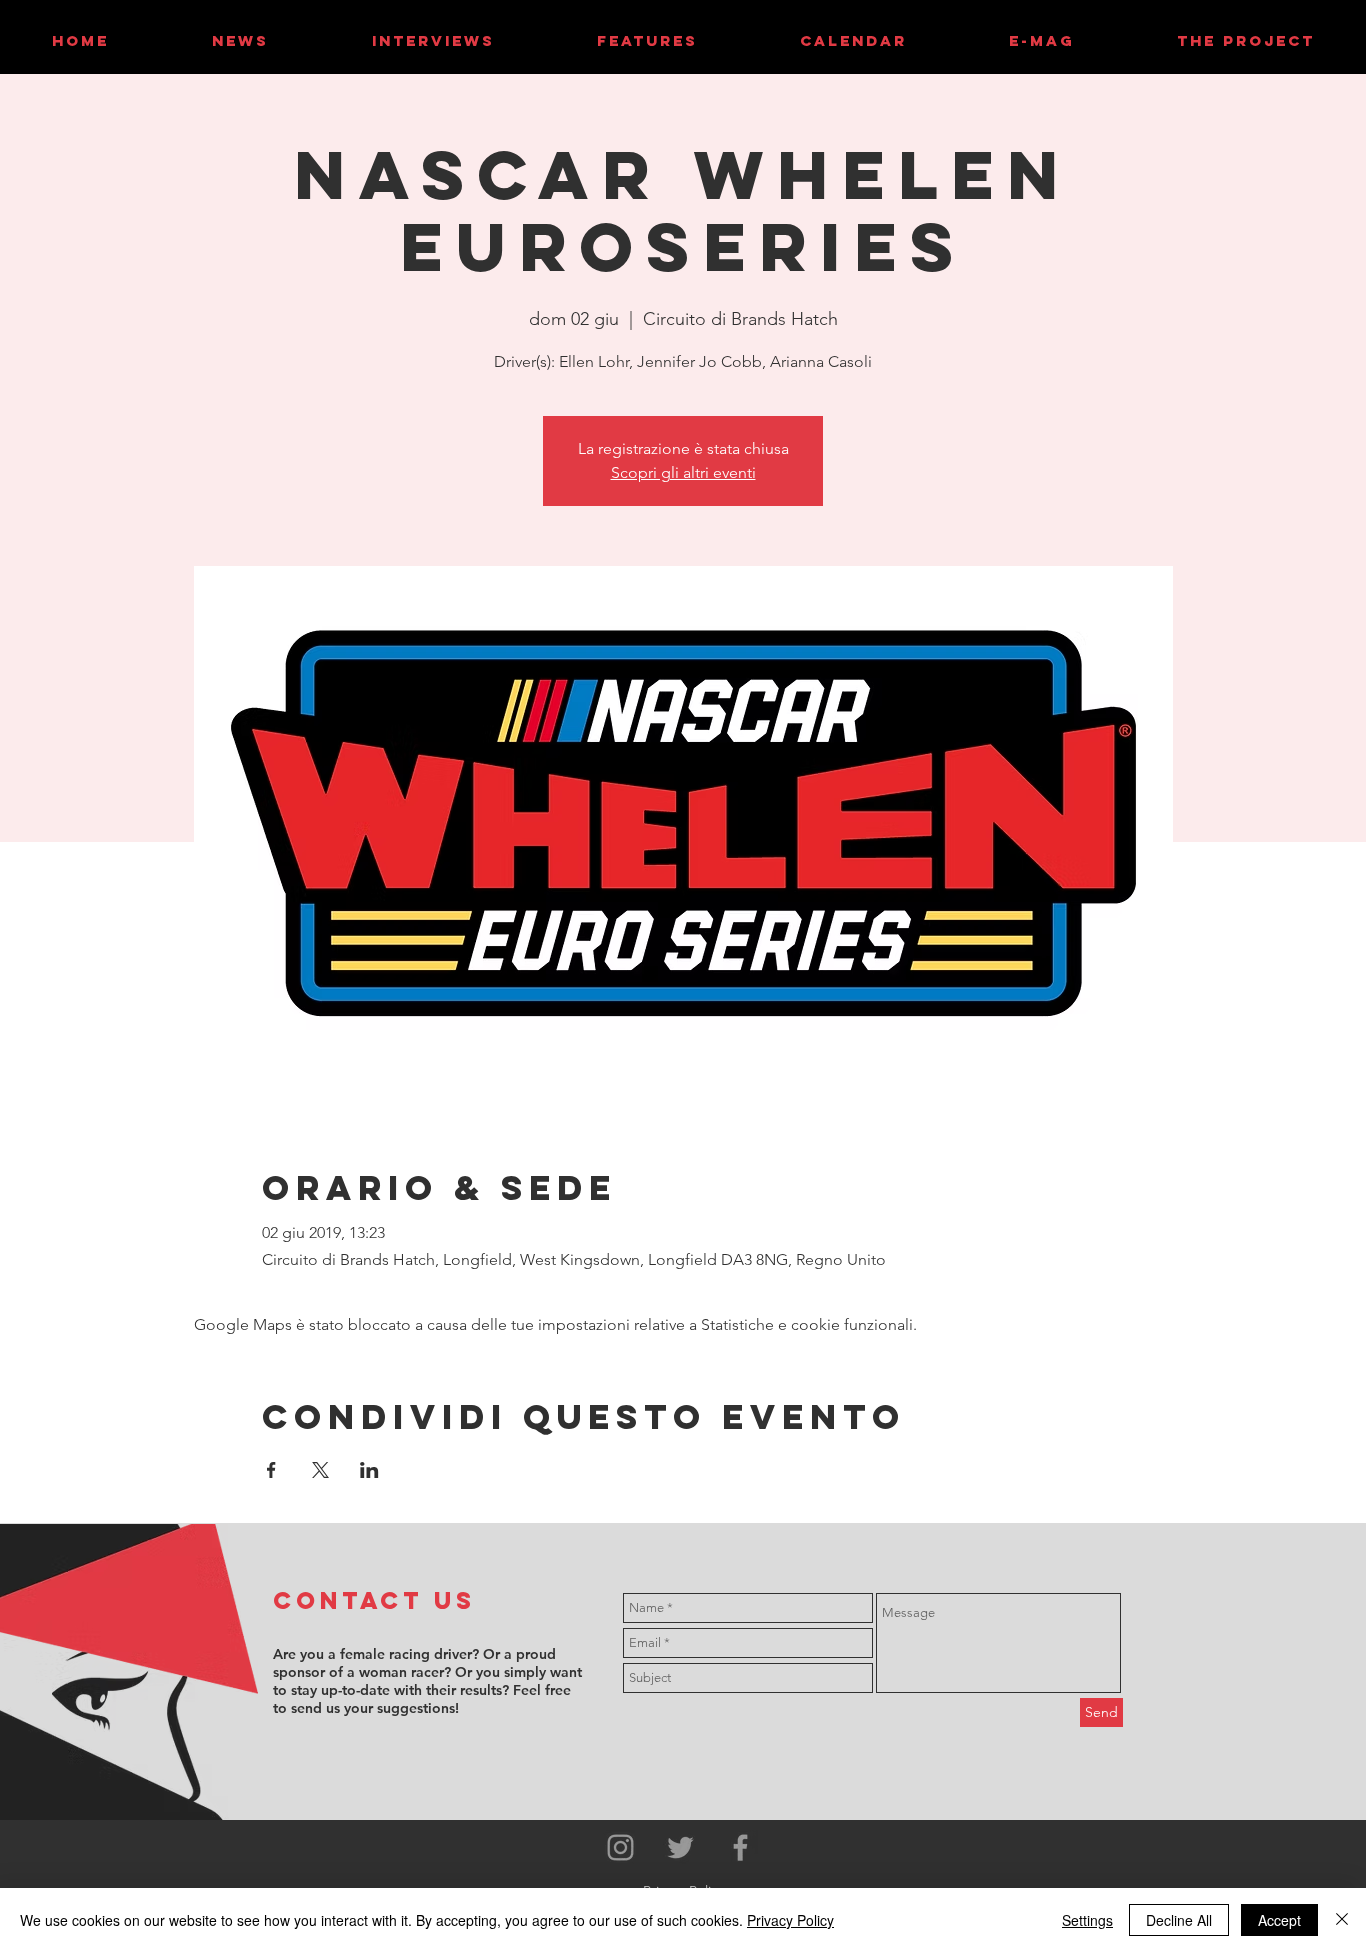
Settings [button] (1087, 1920)
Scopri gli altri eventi (683, 472)
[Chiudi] (1342, 1920)
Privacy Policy (790, 1920)
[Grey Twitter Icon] (680, 1847)
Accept (1279, 1920)
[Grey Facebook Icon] (740, 1847)
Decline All (1179, 1920)
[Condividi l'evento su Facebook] (271, 1470)
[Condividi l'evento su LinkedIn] (369, 1470)
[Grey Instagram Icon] (620, 1847)
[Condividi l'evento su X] (320, 1470)
